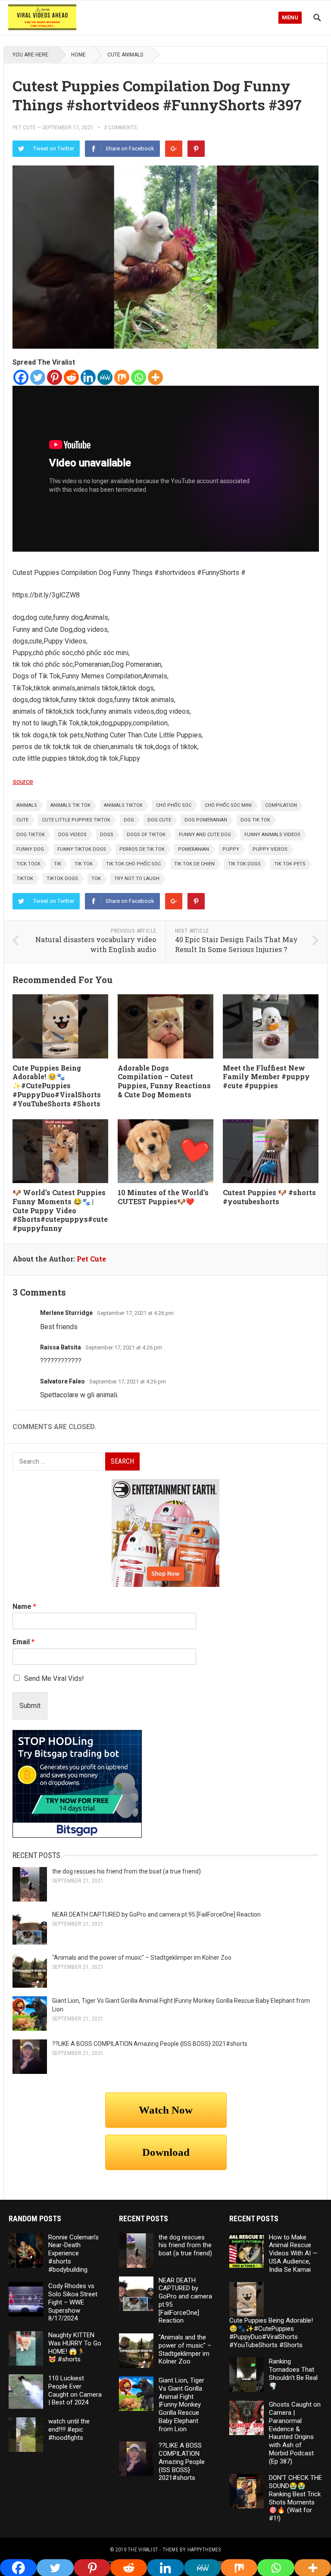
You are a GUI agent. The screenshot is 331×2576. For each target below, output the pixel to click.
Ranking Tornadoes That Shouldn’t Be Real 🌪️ (293, 2373)
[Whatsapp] (139, 377)
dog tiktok (31, 835)
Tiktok (25, 879)
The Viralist (143, 2550)
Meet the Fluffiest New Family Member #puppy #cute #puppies (266, 1077)
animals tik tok (70, 805)
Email (23, 1642)
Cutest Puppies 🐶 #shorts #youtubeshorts (269, 1197)
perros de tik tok (142, 849)
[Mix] (122, 377)
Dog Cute (159, 820)
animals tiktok (123, 805)
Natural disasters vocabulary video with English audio (96, 944)
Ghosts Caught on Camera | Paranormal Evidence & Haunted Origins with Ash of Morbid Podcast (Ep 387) (295, 2433)
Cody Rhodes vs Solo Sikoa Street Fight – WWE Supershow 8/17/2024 (73, 2302)
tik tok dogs (244, 864)
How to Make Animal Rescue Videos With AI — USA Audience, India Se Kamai (293, 2253)
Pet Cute (24, 128)
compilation (281, 805)
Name (24, 1606)
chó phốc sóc (174, 805)
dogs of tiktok (146, 835)
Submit (30, 1706)
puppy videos (270, 849)
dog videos (72, 835)
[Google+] (174, 149)
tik (58, 864)
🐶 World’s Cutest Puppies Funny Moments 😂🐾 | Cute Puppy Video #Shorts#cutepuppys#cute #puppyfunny (60, 1210)
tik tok (84, 864)
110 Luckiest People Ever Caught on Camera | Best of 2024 (75, 2390)
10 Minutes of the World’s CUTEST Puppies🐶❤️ (163, 1197)
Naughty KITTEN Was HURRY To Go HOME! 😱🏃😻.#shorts (75, 2347)
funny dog (30, 849)
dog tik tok (255, 820)
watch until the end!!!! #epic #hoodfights (69, 2429)
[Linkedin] (88, 377)
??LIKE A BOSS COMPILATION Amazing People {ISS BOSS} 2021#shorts (150, 2044)
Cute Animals (125, 55)
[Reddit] (71, 377)
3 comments (120, 128)
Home (78, 55)
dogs (107, 835)
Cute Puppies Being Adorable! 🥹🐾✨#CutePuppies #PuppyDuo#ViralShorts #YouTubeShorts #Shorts (57, 1086)
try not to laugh (137, 879)
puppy (231, 849)
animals (27, 805)
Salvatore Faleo (62, 1381)
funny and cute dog (205, 835)
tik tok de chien (194, 864)
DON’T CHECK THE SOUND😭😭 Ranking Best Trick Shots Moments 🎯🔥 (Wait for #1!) (295, 2498)
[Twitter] (38, 377)
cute (22, 820)
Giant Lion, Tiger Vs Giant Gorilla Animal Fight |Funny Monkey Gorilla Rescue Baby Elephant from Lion (181, 2405)
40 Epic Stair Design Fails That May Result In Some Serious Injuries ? (236, 944)
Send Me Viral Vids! (54, 1678)
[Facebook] (21, 377)
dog (129, 820)
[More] (155, 377)
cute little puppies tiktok (76, 820)
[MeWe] (105, 377)
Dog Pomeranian (206, 820)
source (23, 782)
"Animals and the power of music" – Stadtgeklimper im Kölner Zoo (142, 1958)
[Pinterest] (196, 149)
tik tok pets (290, 864)
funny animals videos (272, 835)
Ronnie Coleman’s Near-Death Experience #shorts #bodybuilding (73, 2253)
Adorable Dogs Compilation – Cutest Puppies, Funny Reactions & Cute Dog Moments (164, 1081)
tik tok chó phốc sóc (133, 864)
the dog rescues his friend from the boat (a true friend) (126, 1871)
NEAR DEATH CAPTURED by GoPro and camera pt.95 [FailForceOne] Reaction (156, 1914)
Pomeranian (194, 849)
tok (96, 879)
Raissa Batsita (61, 1347)
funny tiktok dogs (82, 849)
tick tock (28, 864)
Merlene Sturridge (66, 1313)
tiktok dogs (62, 879)
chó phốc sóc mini (228, 805)
